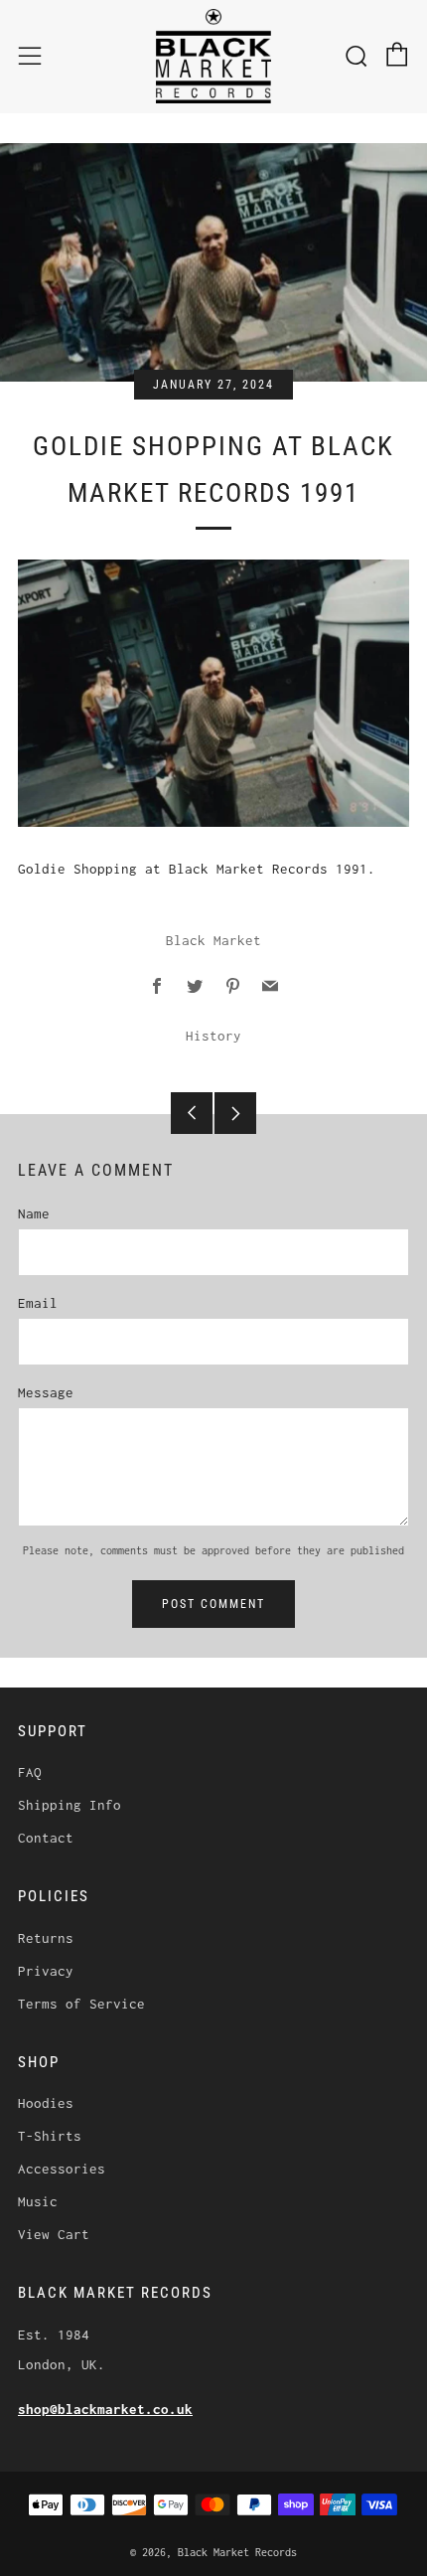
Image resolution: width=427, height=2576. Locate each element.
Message (46, 1392)
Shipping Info (70, 1805)
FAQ (30, 1772)
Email (38, 1303)
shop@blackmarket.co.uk (105, 2409)
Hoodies (46, 2103)
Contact (46, 1838)
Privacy (46, 1971)
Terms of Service (81, 2004)
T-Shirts (50, 2136)
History (213, 1036)
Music (38, 2201)
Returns (46, 1938)
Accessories (62, 2169)
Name (34, 1213)
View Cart (54, 2234)
